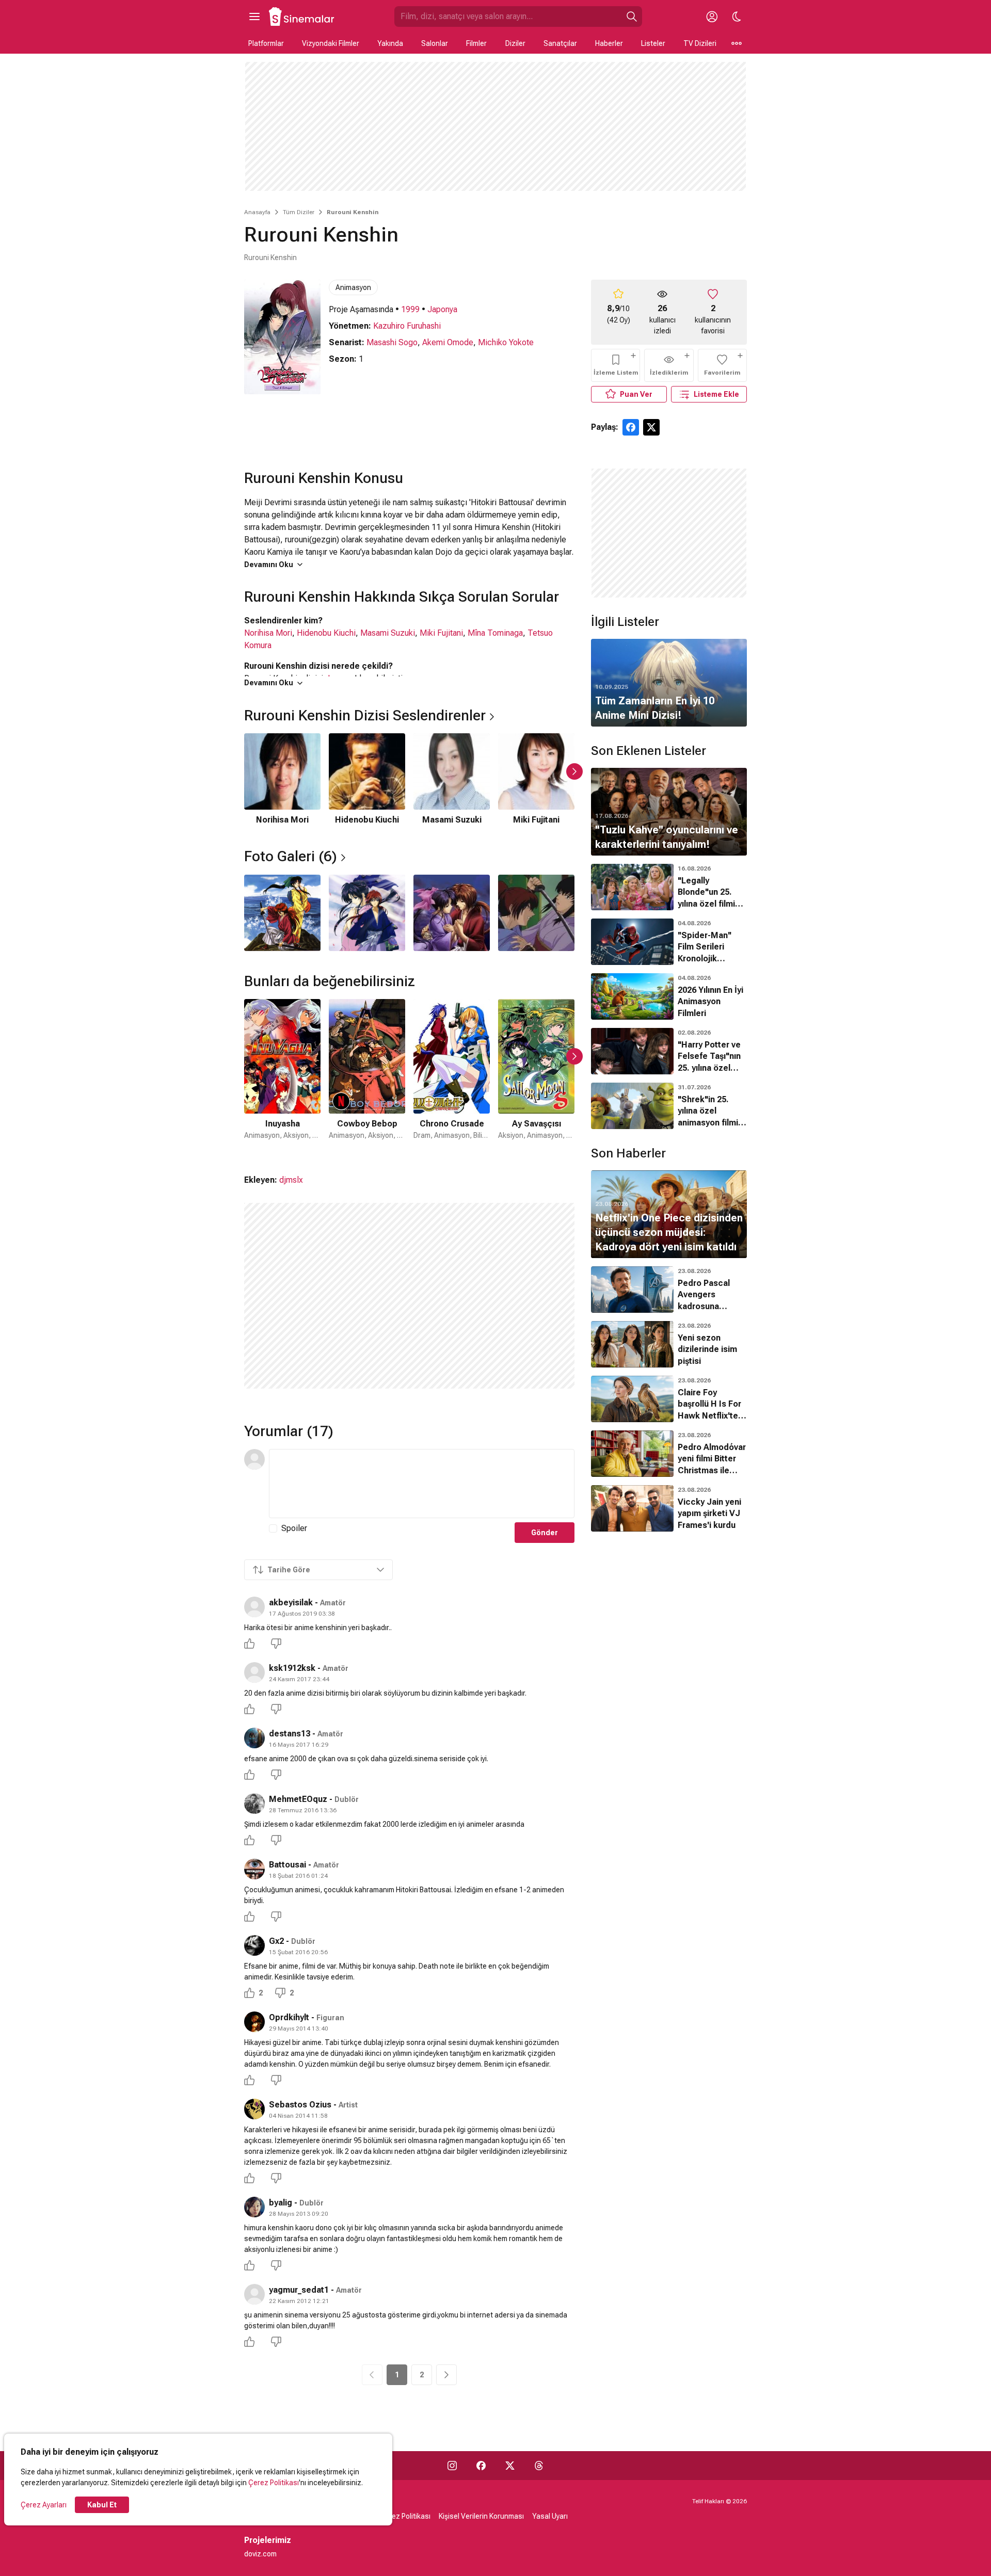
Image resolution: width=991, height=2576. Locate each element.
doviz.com (260, 2554)
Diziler (515, 43)
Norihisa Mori (268, 633)
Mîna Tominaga (495, 633)
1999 (410, 309)
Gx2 (276, 1941)
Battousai (287, 1865)
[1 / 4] (282, 913)
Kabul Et (102, 2505)
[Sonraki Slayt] (574, 771)
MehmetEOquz (298, 1799)
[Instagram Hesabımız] (452, 2466)
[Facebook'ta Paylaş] (631, 427)
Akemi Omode (448, 342)
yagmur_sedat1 (299, 2290)
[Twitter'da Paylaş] (651, 427)
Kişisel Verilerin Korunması (481, 2516)
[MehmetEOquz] (254, 1804)
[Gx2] (254, 1945)
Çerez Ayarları (44, 2505)
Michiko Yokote (506, 342)
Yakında (390, 43)
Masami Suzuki (388, 633)
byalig (281, 2203)
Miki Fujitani (441, 633)
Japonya (442, 309)
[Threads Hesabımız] (539, 2466)
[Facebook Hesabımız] (481, 2466)
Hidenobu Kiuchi (326, 633)
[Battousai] (254, 1869)
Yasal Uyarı (550, 2516)
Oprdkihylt (289, 2017)
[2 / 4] (367, 913)
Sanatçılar (560, 43)
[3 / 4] (452, 913)
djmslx (291, 1180)
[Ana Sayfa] (302, 17)
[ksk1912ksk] (254, 1672)
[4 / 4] (536, 913)
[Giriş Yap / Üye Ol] (712, 17)
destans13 (290, 1734)
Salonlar (435, 43)
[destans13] (254, 1738)
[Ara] (632, 17)
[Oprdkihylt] (254, 2022)
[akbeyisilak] (254, 1607)
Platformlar (266, 43)
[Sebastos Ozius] (254, 2109)
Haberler (609, 43)
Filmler (476, 43)
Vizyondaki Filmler (331, 43)
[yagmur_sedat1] (254, 2294)
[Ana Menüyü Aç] (254, 17)
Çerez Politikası (274, 2483)
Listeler (653, 43)
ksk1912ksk (292, 1668)
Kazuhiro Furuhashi (407, 326)
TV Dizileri (700, 43)
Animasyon (353, 287)
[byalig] (254, 2207)
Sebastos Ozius (300, 2105)
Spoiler (294, 1528)
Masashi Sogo (392, 342)
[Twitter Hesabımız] (510, 2466)
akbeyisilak (291, 1603)
